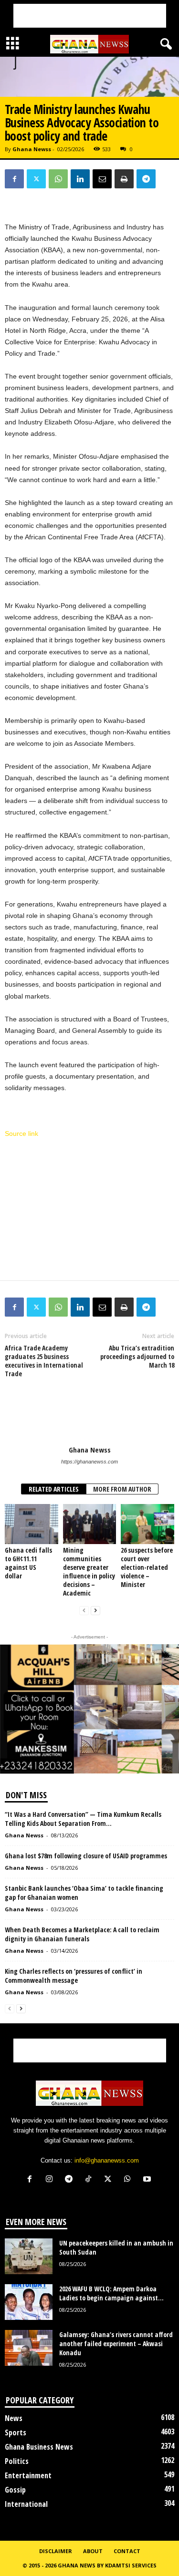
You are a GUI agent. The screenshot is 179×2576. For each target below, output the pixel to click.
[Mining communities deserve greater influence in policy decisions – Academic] (90, 1524)
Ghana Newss (32, 149)
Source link (21, 1133)
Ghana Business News (39, 2447)
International (26, 2504)
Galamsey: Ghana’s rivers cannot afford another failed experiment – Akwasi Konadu (116, 2344)
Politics (17, 2461)
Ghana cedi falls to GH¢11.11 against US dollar (28, 1563)
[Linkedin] (80, 179)
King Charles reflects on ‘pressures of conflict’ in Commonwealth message (74, 1976)
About (93, 2551)
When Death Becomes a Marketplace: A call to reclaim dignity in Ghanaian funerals (82, 1934)
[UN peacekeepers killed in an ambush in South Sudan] (29, 2256)
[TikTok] (90, 2180)
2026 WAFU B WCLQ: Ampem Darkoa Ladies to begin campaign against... (111, 2293)
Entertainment (28, 2475)
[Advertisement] (90, 16)
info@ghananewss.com (107, 2160)
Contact (127, 2551)
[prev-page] (84, 1611)
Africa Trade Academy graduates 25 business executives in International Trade (44, 1361)
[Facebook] (14, 179)
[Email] (102, 179)
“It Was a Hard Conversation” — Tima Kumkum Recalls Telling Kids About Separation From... (83, 1819)
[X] (36, 179)
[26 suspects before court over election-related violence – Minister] (147, 1524)
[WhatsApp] (58, 179)
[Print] (124, 179)
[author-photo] (89, 1418)
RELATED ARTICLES (54, 1489)
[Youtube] (148, 2180)
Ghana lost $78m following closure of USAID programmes (86, 1856)
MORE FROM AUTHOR (122, 1489)
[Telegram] (146, 179)
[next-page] (95, 1611)
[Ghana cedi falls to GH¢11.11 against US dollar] (32, 1524)
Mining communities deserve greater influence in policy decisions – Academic (89, 1571)
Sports (16, 2432)
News (14, 2418)
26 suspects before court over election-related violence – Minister (147, 1567)
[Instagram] (51, 2180)
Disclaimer (56, 2551)
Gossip (15, 2490)
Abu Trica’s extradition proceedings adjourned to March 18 (137, 1357)
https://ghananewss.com (89, 1462)
